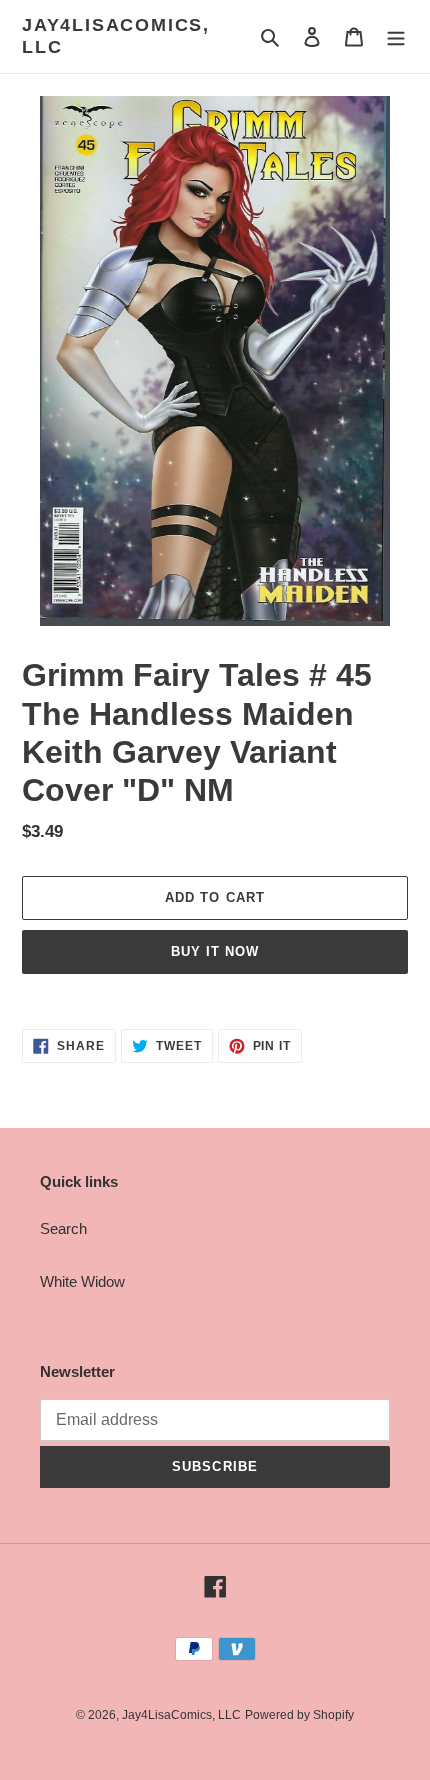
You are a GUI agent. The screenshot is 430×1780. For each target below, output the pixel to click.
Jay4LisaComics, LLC (116, 36)
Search (63, 1228)
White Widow (82, 1281)
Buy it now (215, 951)
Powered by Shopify (299, 1715)
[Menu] (396, 36)
